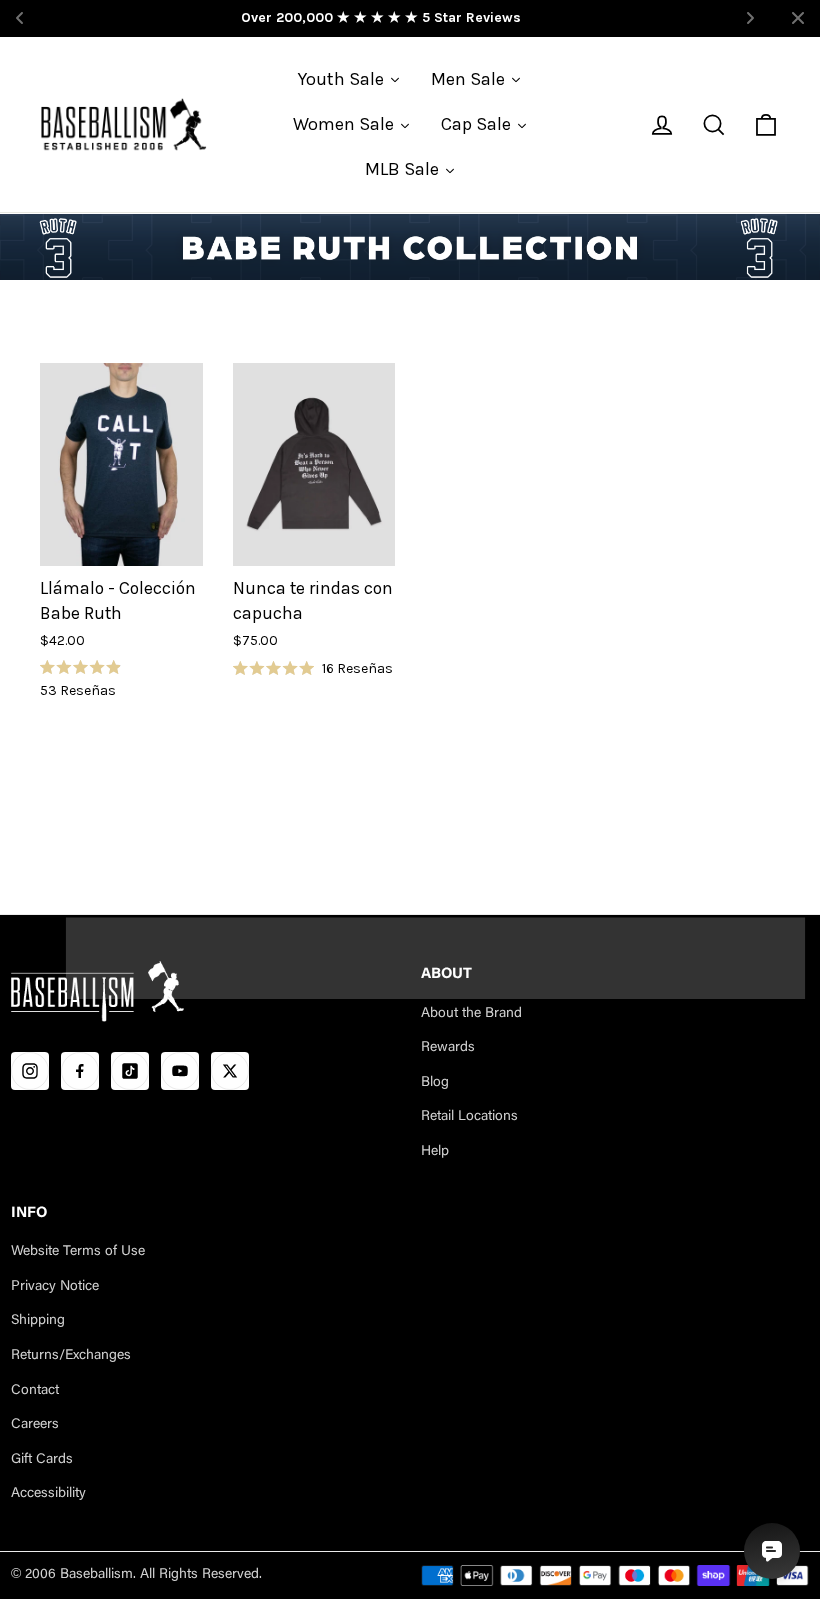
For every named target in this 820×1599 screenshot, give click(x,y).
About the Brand (471, 1014)
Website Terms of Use (78, 1252)
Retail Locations (469, 1117)
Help (435, 1152)
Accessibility (48, 1494)
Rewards (448, 1048)
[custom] (30, 1071)
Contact (35, 1391)
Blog (435, 1083)
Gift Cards (42, 1460)
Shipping (38, 1321)
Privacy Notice (55, 1287)
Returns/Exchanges (71, 1356)
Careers (35, 1425)
